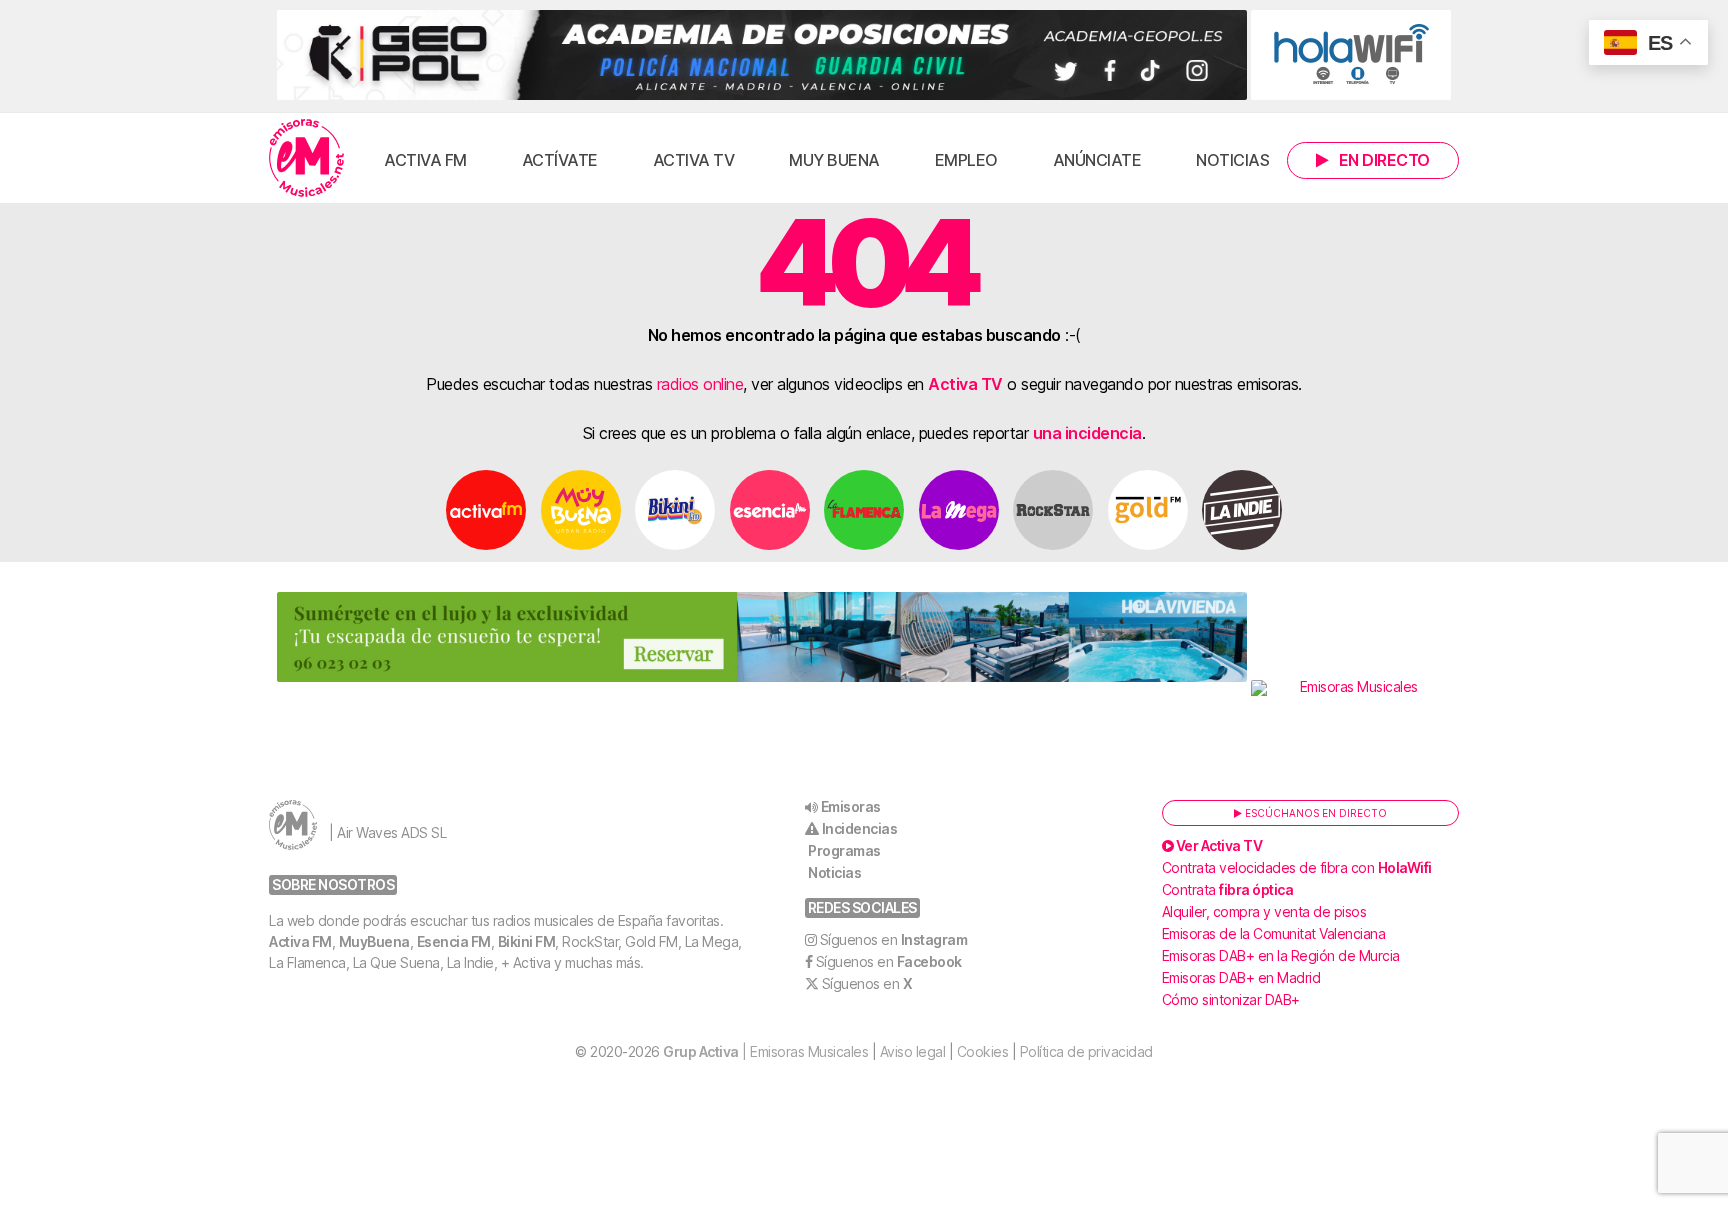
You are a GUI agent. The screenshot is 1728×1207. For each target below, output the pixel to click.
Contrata (1228, 889)
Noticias (1232, 160)
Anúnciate (1097, 160)
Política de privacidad (1086, 1051)
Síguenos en (894, 939)
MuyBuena (374, 941)
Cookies (983, 1051)
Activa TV (694, 160)
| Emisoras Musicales (765, 1051)
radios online (700, 384)
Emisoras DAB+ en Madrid (1241, 977)
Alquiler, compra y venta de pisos (1264, 911)
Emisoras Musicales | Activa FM (306, 158)
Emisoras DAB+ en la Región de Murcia (1281, 955)
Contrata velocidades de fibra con (1297, 867)
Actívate (560, 160)
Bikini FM (527, 941)
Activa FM (425, 160)
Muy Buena (834, 160)
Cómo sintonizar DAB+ (1231, 999)
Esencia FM (454, 941)
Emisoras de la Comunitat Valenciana (1274, 933)
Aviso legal (913, 1051)
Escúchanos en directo (1314, 813)
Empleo (966, 160)
